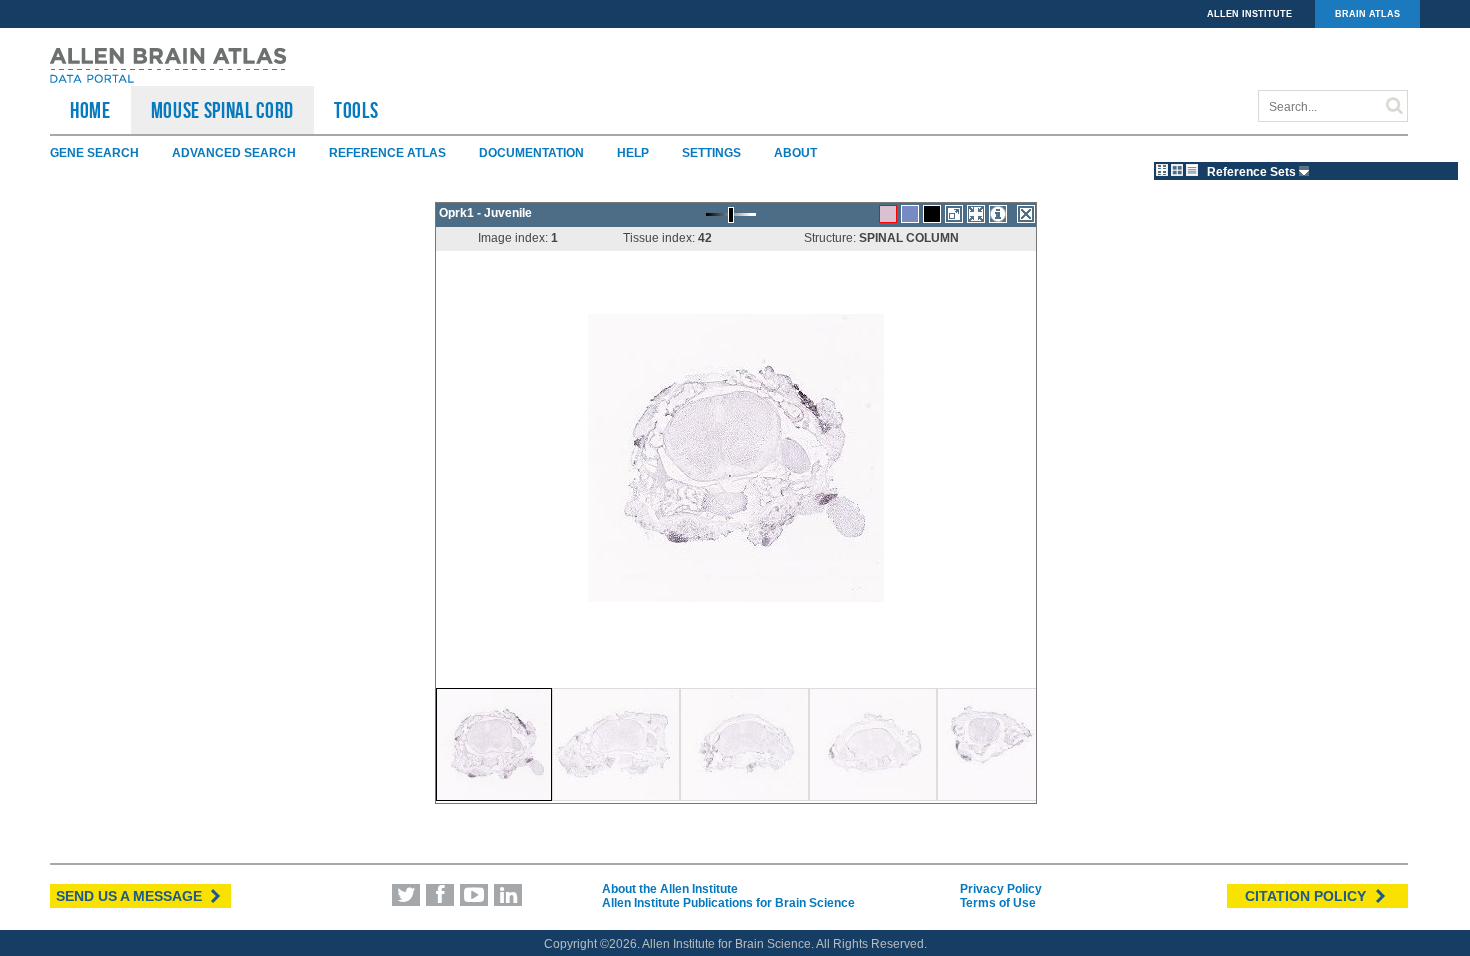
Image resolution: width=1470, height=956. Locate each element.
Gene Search (94, 153)
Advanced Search (234, 153)
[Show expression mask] (932, 214)
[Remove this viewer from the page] (1026, 214)
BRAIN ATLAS (1367, 14)
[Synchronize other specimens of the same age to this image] (976, 214)
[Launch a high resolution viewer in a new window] (954, 214)
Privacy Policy (1001, 889)
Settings (711, 153)
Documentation (531, 153)
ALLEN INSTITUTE (1249, 14)
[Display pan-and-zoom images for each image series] (1162, 170)
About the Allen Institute (670, 889)
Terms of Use (998, 903)
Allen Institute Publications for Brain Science (728, 903)
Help (633, 153)
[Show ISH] (888, 214)
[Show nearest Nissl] (910, 214)
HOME (90, 110)
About (795, 153)
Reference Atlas (387, 153)
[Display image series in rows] (1192, 170)
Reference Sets (1253, 172)
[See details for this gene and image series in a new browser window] (998, 214)
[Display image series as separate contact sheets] (1177, 170)
